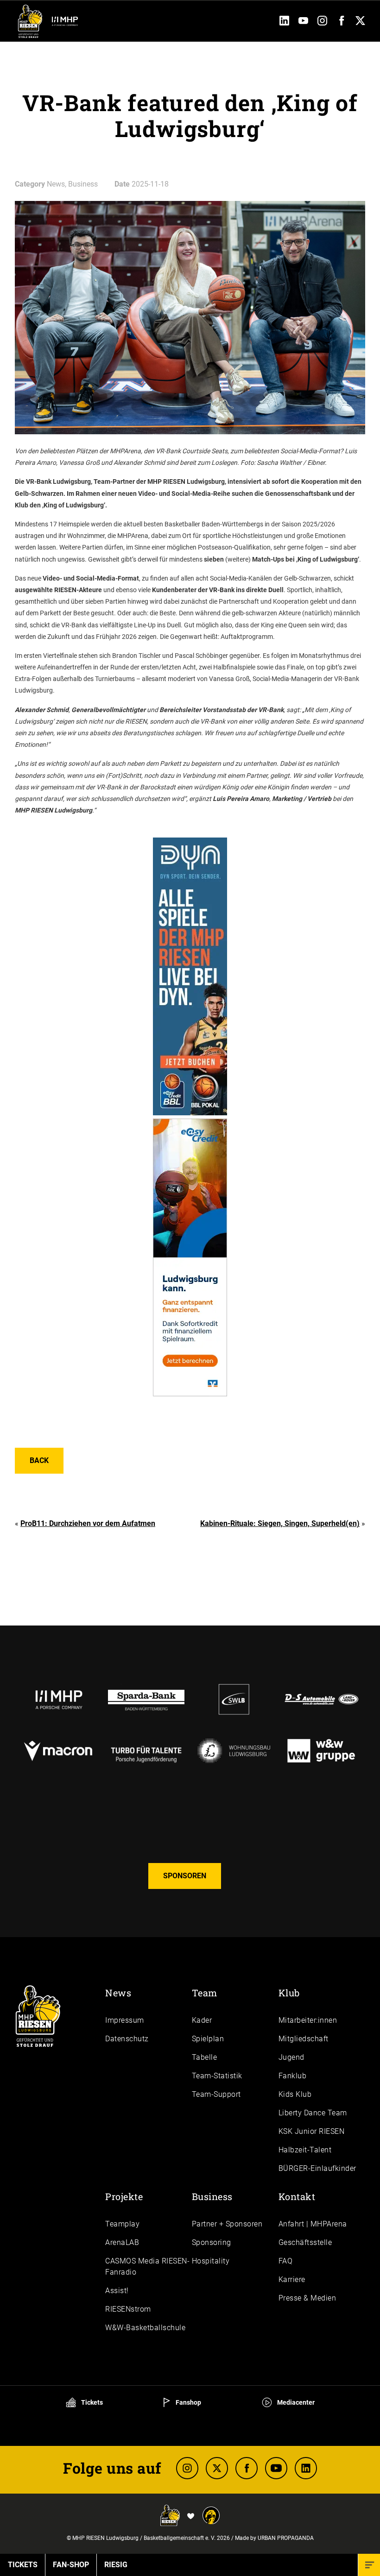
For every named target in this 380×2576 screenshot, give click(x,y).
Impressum (125, 2020)
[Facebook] (341, 23)
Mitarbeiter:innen (308, 2020)
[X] (217, 2468)
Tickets (91, 2402)
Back (39, 1460)
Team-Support (216, 2094)
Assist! (117, 2291)
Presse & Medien (307, 2298)
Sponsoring (212, 2242)
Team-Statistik (217, 2076)
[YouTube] (303, 23)
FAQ (286, 2261)
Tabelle (205, 2057)
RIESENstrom (128, 2309)
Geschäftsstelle (305, 2242)
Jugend (291, 2057)
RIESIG (116, 2565)
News (118, 1993)
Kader (202, 2020)
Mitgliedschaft (304, 2039)
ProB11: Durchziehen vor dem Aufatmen (88, 1523)
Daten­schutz (127, 2039)
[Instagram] (322, 23)
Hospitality (211, 2261)
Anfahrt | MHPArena (313, 2224)
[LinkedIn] (284, 23)
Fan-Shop (71, 2565)
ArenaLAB (122, 2242)
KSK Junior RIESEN (312, 2131)
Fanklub (293, 2076)
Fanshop (188, 2402)
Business (212, 2196)
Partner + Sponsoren (227, 2224)
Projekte (124, 2196)
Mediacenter (295, 2402)
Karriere (292, 2279)
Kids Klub (295, 2094)
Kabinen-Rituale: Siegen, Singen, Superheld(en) (280, 1523)
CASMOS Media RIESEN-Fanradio (147, 2267)
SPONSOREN (185, 1876)
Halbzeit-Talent (305, 2150)
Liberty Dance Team (313, 2113)
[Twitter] (360, 23)
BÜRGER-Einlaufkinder (317, 2168)
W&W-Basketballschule (145, 2328)
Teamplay (122, 2224)
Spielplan (208, 2039)
